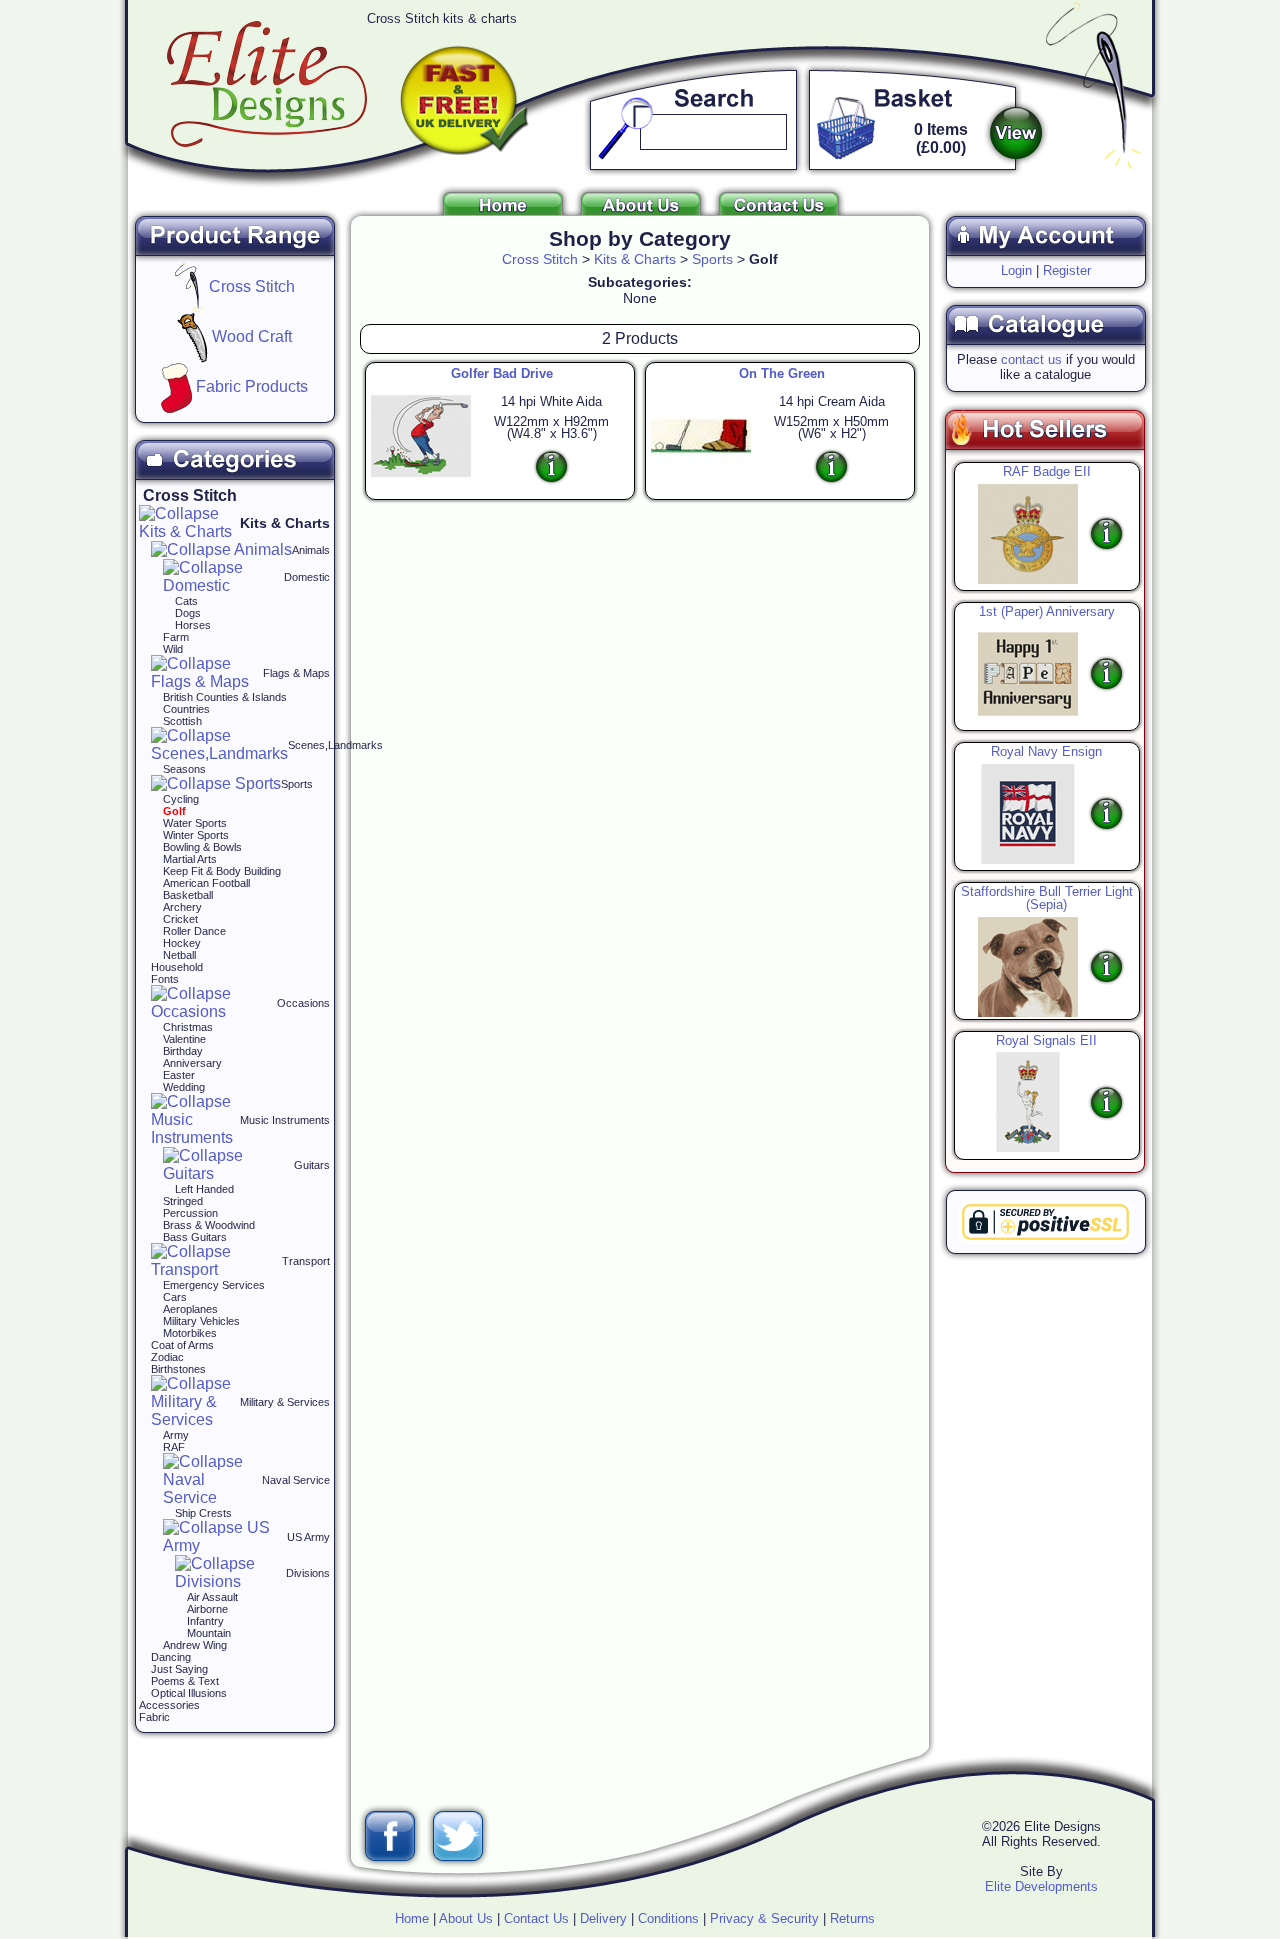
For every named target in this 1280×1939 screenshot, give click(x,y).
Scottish (182, 721)
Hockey (182, 943)
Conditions (668, 1918)
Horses (193, 625)
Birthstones (178, 1369)
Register (1067, 270)
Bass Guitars (195, 1237)
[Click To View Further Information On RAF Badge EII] (1023, 532)
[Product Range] (234, 257)
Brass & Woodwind (209, 1225)
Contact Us (536, 1918)
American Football (206, 883)
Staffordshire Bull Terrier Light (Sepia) (1047, 898)
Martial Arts (190, 859)
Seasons (184, 769)
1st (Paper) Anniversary (1047, 611)
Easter (179, 1075)
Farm (176, 637)
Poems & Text (185, 1681)
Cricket (180, 919)
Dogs (188, 613)
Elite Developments (1041, 1886)
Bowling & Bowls (202, 847)
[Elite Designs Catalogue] (1045, 346)
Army (176, 1435)
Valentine (184, 1039)
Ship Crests (203, 1513)
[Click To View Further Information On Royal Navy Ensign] (1023, 812)
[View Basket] (1016, 133)
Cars (175, 1297)
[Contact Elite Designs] (779, 209)
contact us (1031, 359)
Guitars (312, 1165)
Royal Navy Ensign (1046, 751)
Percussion (190, 1213)
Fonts (165, 979)
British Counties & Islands (225, 697)
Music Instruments (285, 1120)
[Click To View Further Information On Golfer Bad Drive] (551, 466)
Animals (311, 550)
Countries (186, 709)
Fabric (154, 1717)
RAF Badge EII (1047, 471)
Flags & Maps (296, 673)
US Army (308, 1537)
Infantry (205, 1621)
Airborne (207, 1609)
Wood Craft (250, 336)
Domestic (307, 577)
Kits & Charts (285, 523)
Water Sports (195, 823)
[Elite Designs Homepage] (267, 141)
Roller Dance (194, 931)
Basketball (188, 895)
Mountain (209, 1633)
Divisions (308, 1573)
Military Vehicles (201, 1321)
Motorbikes (190, 1333)
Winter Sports (196, 835)
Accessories (169, 1705)
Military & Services (285, 1402)
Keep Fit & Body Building (222, 871)
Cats (186, 601)
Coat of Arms (182, 1345)
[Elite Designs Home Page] (503, 209)
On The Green (782, 373)
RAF (174, 1447)
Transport (306, 1261)
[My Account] (1045, 257)
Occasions (303, 1003)
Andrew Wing (195, 1645)
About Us (466, 1918)
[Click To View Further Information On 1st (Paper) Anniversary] (1023, 672)
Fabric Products (250, 386)
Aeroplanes (190, 1309)
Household (177, 967)
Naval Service (296, 1480)
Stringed (183, 1201)
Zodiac (167, 1357)
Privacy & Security (764, 1918)
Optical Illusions (189, 1693)
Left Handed (204, 1189)
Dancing (171, 1657)
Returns (852, 1918)
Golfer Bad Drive (502, 373)
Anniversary (192, 1063)
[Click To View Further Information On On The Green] (831, 466)
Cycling (181, 799)
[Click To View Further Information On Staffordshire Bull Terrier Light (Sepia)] (1023, 965)
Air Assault (212, 1597)
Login (1016, 270)
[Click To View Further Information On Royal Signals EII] (1023, 1101)
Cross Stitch (250, 286)
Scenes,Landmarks (335, 745)
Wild (173, 649)
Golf (174, 811)
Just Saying (179, 1669)
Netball (179, 955)
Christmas (188, 1027)
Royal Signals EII (1046, 1040)
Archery (182, 907)
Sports (297, 784)
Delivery (603, 1918)
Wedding (184, 1087)
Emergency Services (214, 1285)
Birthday (183, 1051)
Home (412, 1918)
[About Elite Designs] (641, 209)
